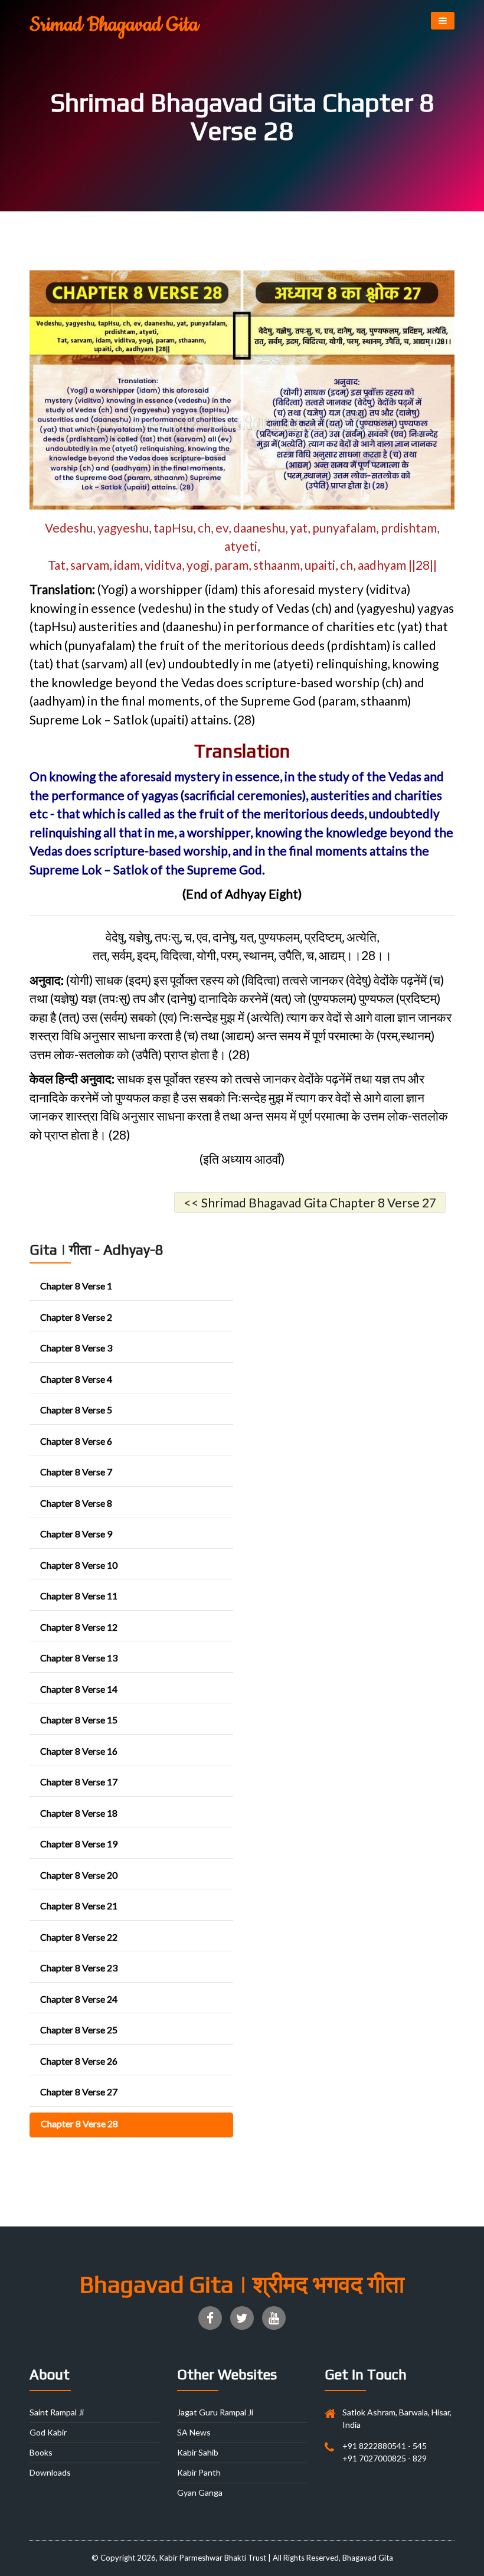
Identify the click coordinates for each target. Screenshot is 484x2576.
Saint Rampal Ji (57, 2412)
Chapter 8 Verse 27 (79, 2092)
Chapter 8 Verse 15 (79, 1720)
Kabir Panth (199, 2472)
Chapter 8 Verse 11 (79, 1596)
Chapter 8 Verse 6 (76, 1441)
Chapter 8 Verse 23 (79, 1968)
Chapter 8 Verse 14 (79, 1689)
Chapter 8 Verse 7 (76, 1472)
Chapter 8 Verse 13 (79, 1658)
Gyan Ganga (200, 2492)
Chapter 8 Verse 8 (76, 1503)
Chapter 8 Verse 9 (76, 1534)
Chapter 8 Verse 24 (79, 1999)
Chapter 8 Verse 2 (76, 1317)
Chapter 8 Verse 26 (79, 2061)
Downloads (50, 2472)
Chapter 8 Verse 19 (79, 1844)
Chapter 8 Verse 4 (76, 1379)
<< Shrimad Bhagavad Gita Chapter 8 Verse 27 (310, 1202)
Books (41, 2452)
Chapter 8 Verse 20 (79, 1875)
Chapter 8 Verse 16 (79, 1751)
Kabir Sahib (198, 2452)
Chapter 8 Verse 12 (79, 1627)
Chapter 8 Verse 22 (79, 1937)
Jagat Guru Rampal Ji (215, 2412)
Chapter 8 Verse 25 (79, 2030)
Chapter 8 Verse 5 (76, 1410)
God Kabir (48, 2432)
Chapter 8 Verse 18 (79, 1813)
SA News (194, 2432)
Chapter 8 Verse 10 (79, 1565)
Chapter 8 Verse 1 (76, 1286)
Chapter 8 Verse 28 (79, 2123)
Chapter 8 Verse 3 (76, 1348)
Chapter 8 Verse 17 (79, 1782)
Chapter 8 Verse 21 (79, 1906)
